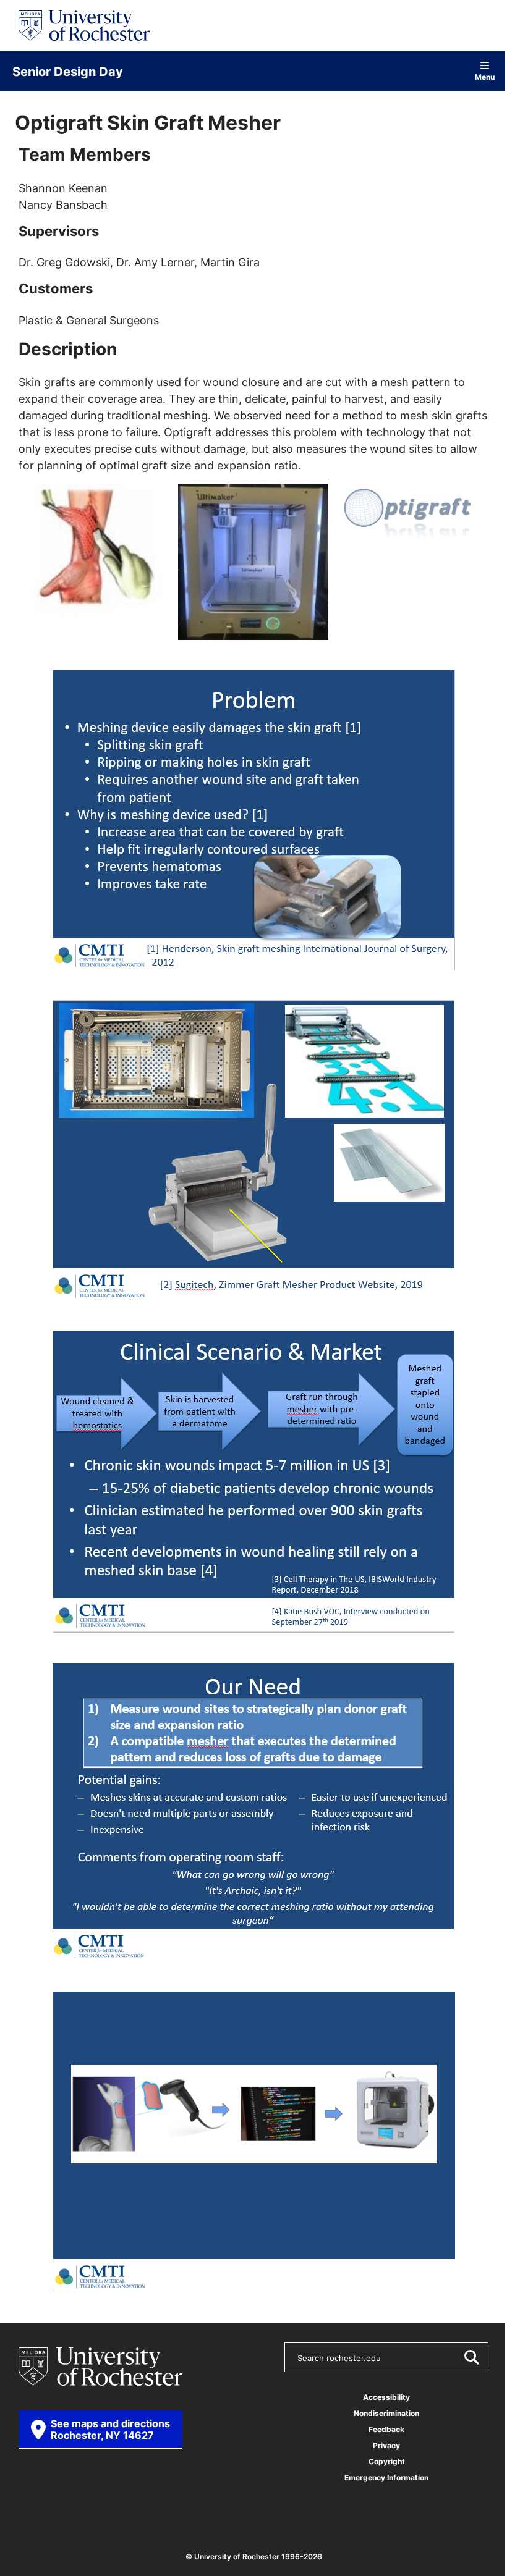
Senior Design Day (68, 71)
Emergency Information (386, 2477)
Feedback (386, 2429)
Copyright (387, 2461)
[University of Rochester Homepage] (84, 25)
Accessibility (386, 2397)
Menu (485, 76)
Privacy (386, 2445)
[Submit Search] (471, 2357)
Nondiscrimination (386, 2413)
